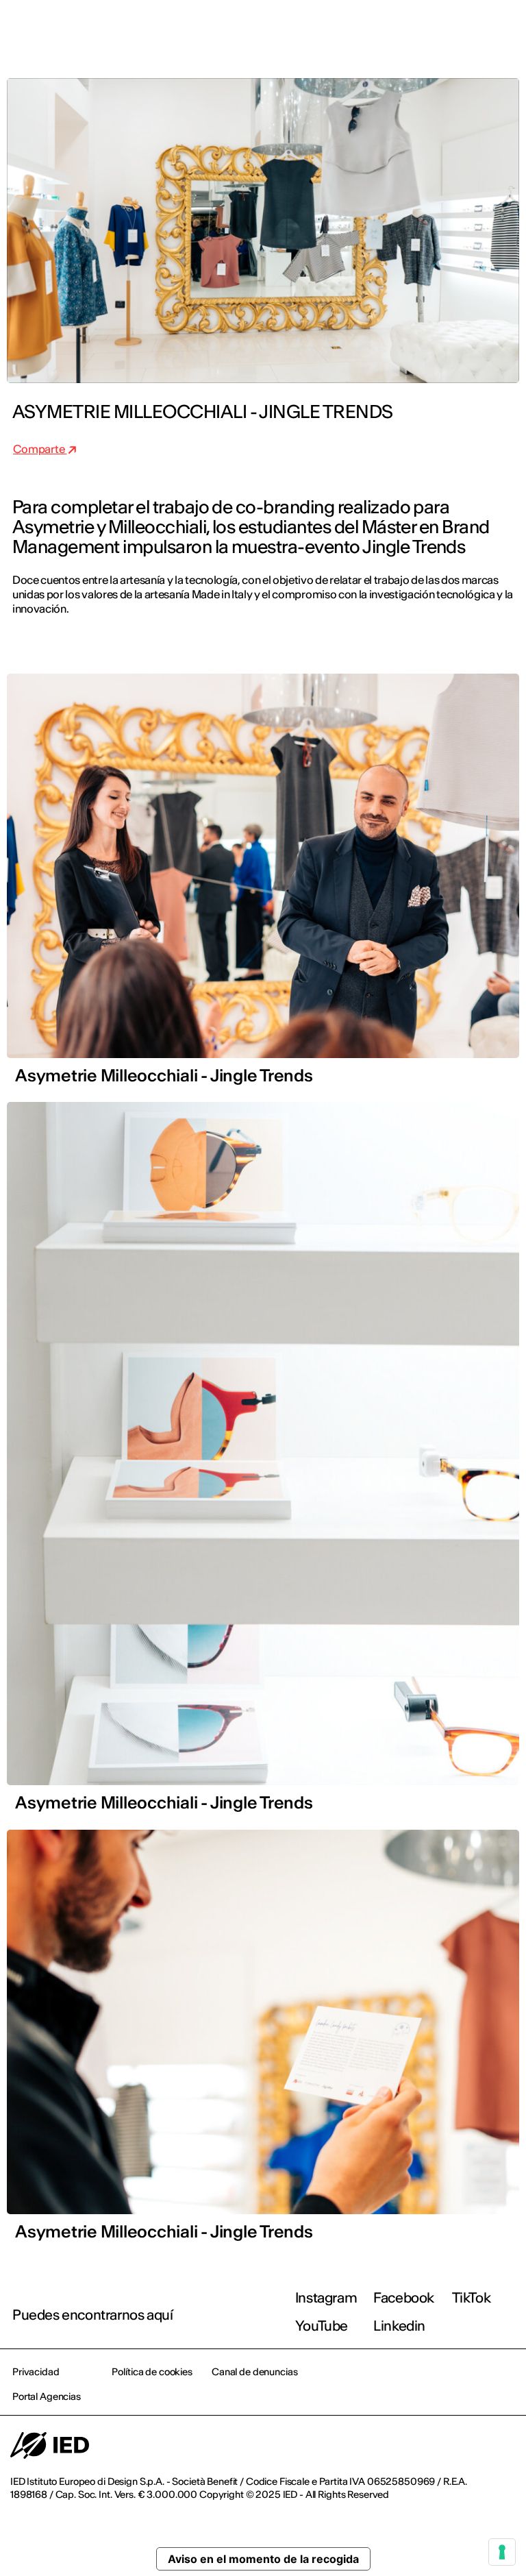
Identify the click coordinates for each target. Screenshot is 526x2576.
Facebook (404, 2297)
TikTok (472, 2297)
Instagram (326, 2297)
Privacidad (36, 2372)
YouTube (322, 2326)
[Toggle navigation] (505, 29)
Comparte (40, 449)
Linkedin (399, 2326)
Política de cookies (152, 2372)
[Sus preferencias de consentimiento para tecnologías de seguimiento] (502, 2552)
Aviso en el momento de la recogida (263, 2559)
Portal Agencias (47, 2396)
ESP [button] (397, 29)
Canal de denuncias (254, 2372)
